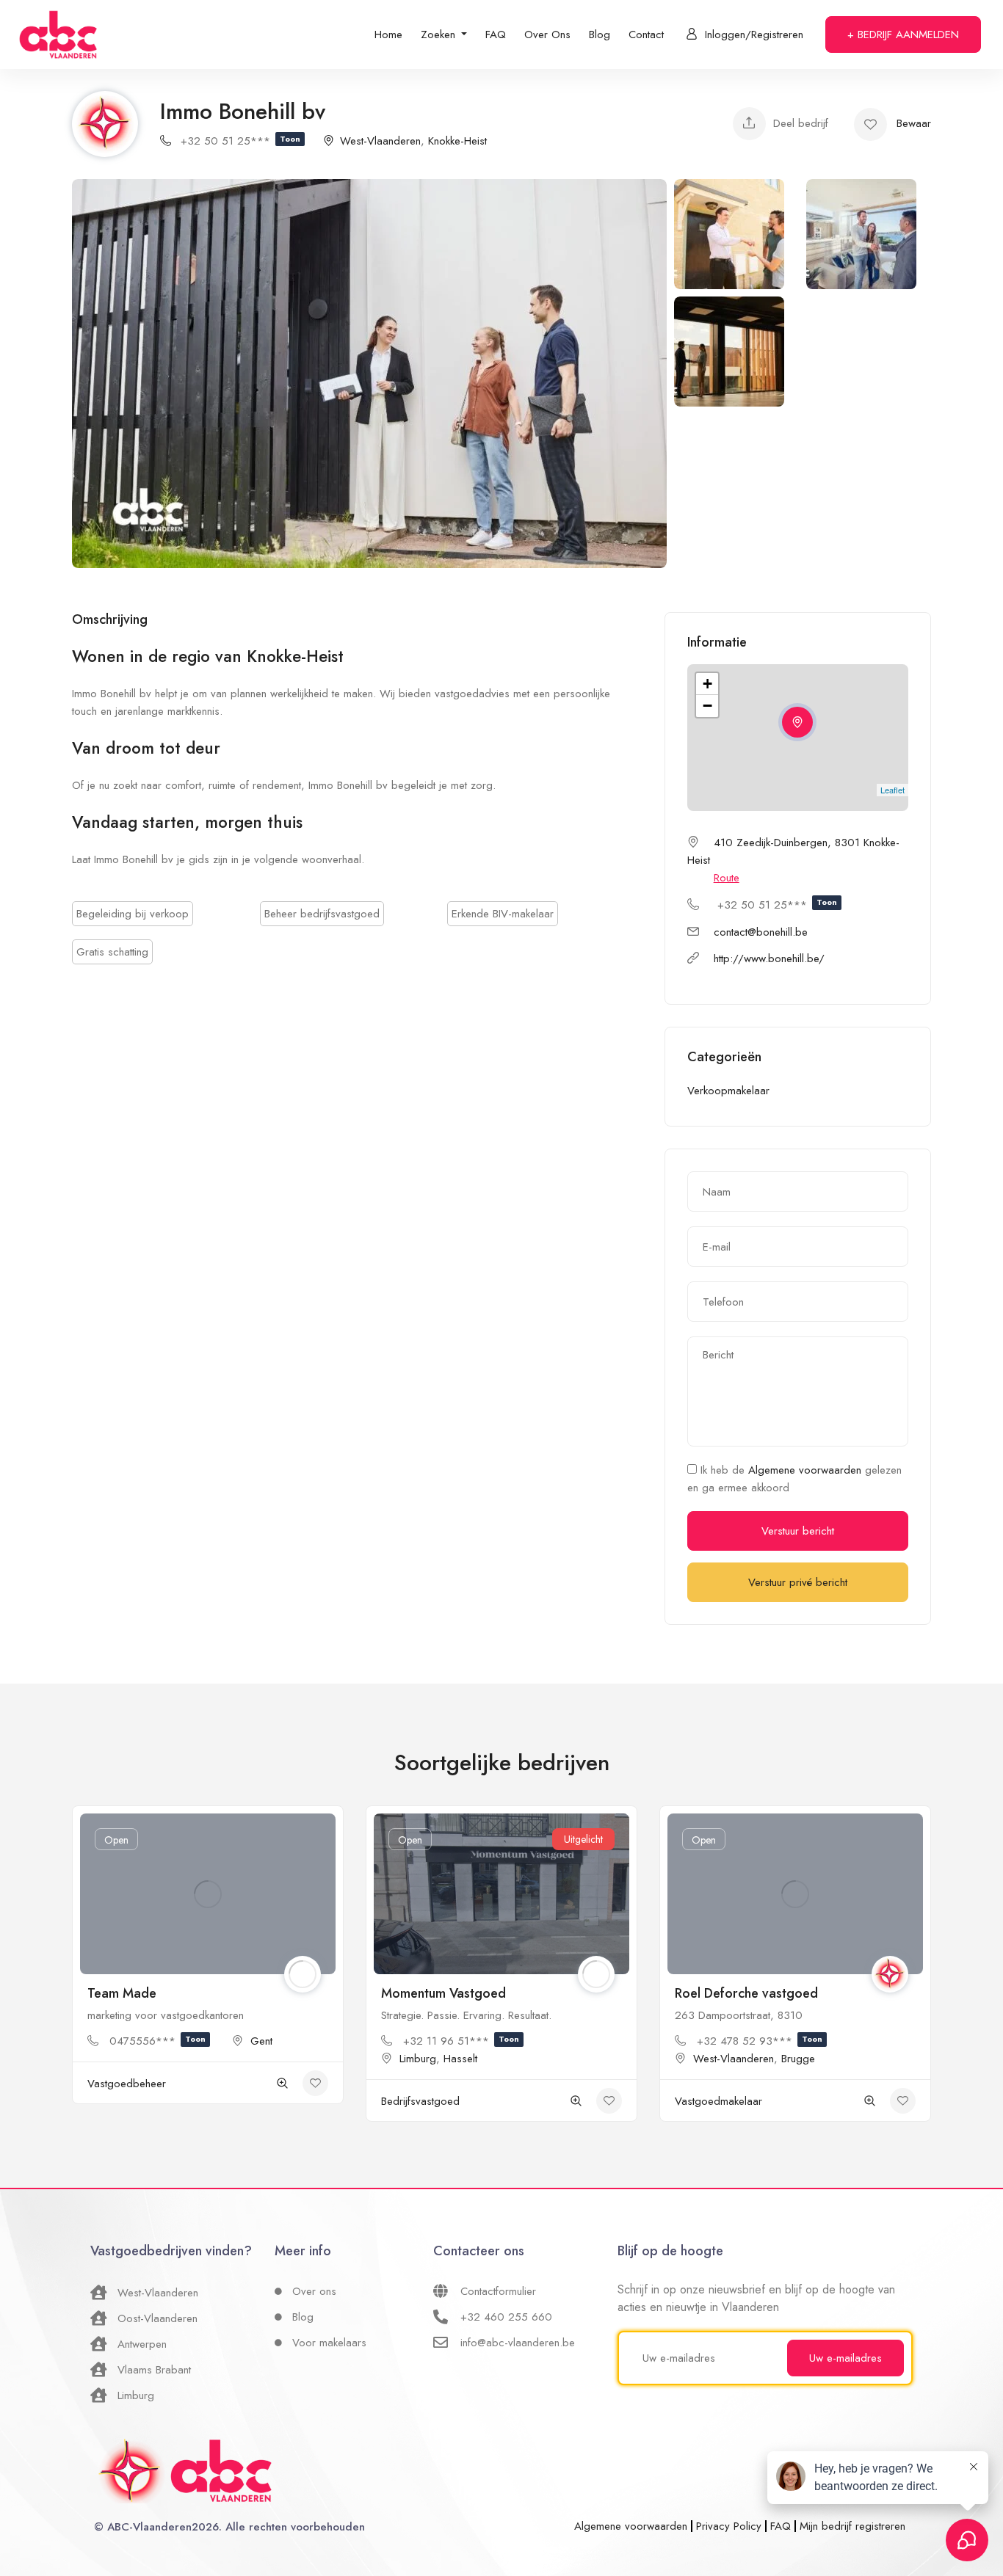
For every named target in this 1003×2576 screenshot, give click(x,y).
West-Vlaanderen (380, 141)
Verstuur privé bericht (798, 1582)
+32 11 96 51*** (461, 2041)
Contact (646, 34)
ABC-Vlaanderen (149, 2527)
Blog (600, 34)
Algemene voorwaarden (807, 1470)
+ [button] (707, 684)
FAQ (496, 34)
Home (388, 34)
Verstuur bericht (798, 1531)
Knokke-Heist (457, 141)
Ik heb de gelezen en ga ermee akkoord (794, 1479)
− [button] (707, 706)
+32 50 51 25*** (240, 141)
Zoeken (440, 34)
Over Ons (547, 34)
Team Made (122, 1993)
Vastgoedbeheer (127, 2084)
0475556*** (157, 2041)
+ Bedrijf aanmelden (903, 34)
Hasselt (460, 2059)
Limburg (418, 2059)
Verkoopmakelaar (728, 1091)
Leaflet (892, 790)
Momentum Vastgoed (443, 1993)
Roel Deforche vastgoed (746, 1993)
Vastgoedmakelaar (718, 2101)
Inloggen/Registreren (754, 34)
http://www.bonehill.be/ (769, 958)
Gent (261, 2041)
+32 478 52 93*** (760, 2041)
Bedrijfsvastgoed (420, 2101)
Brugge (798, 2059)
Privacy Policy (729, 2526)
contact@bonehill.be (761, 932)
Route (727, 878)
